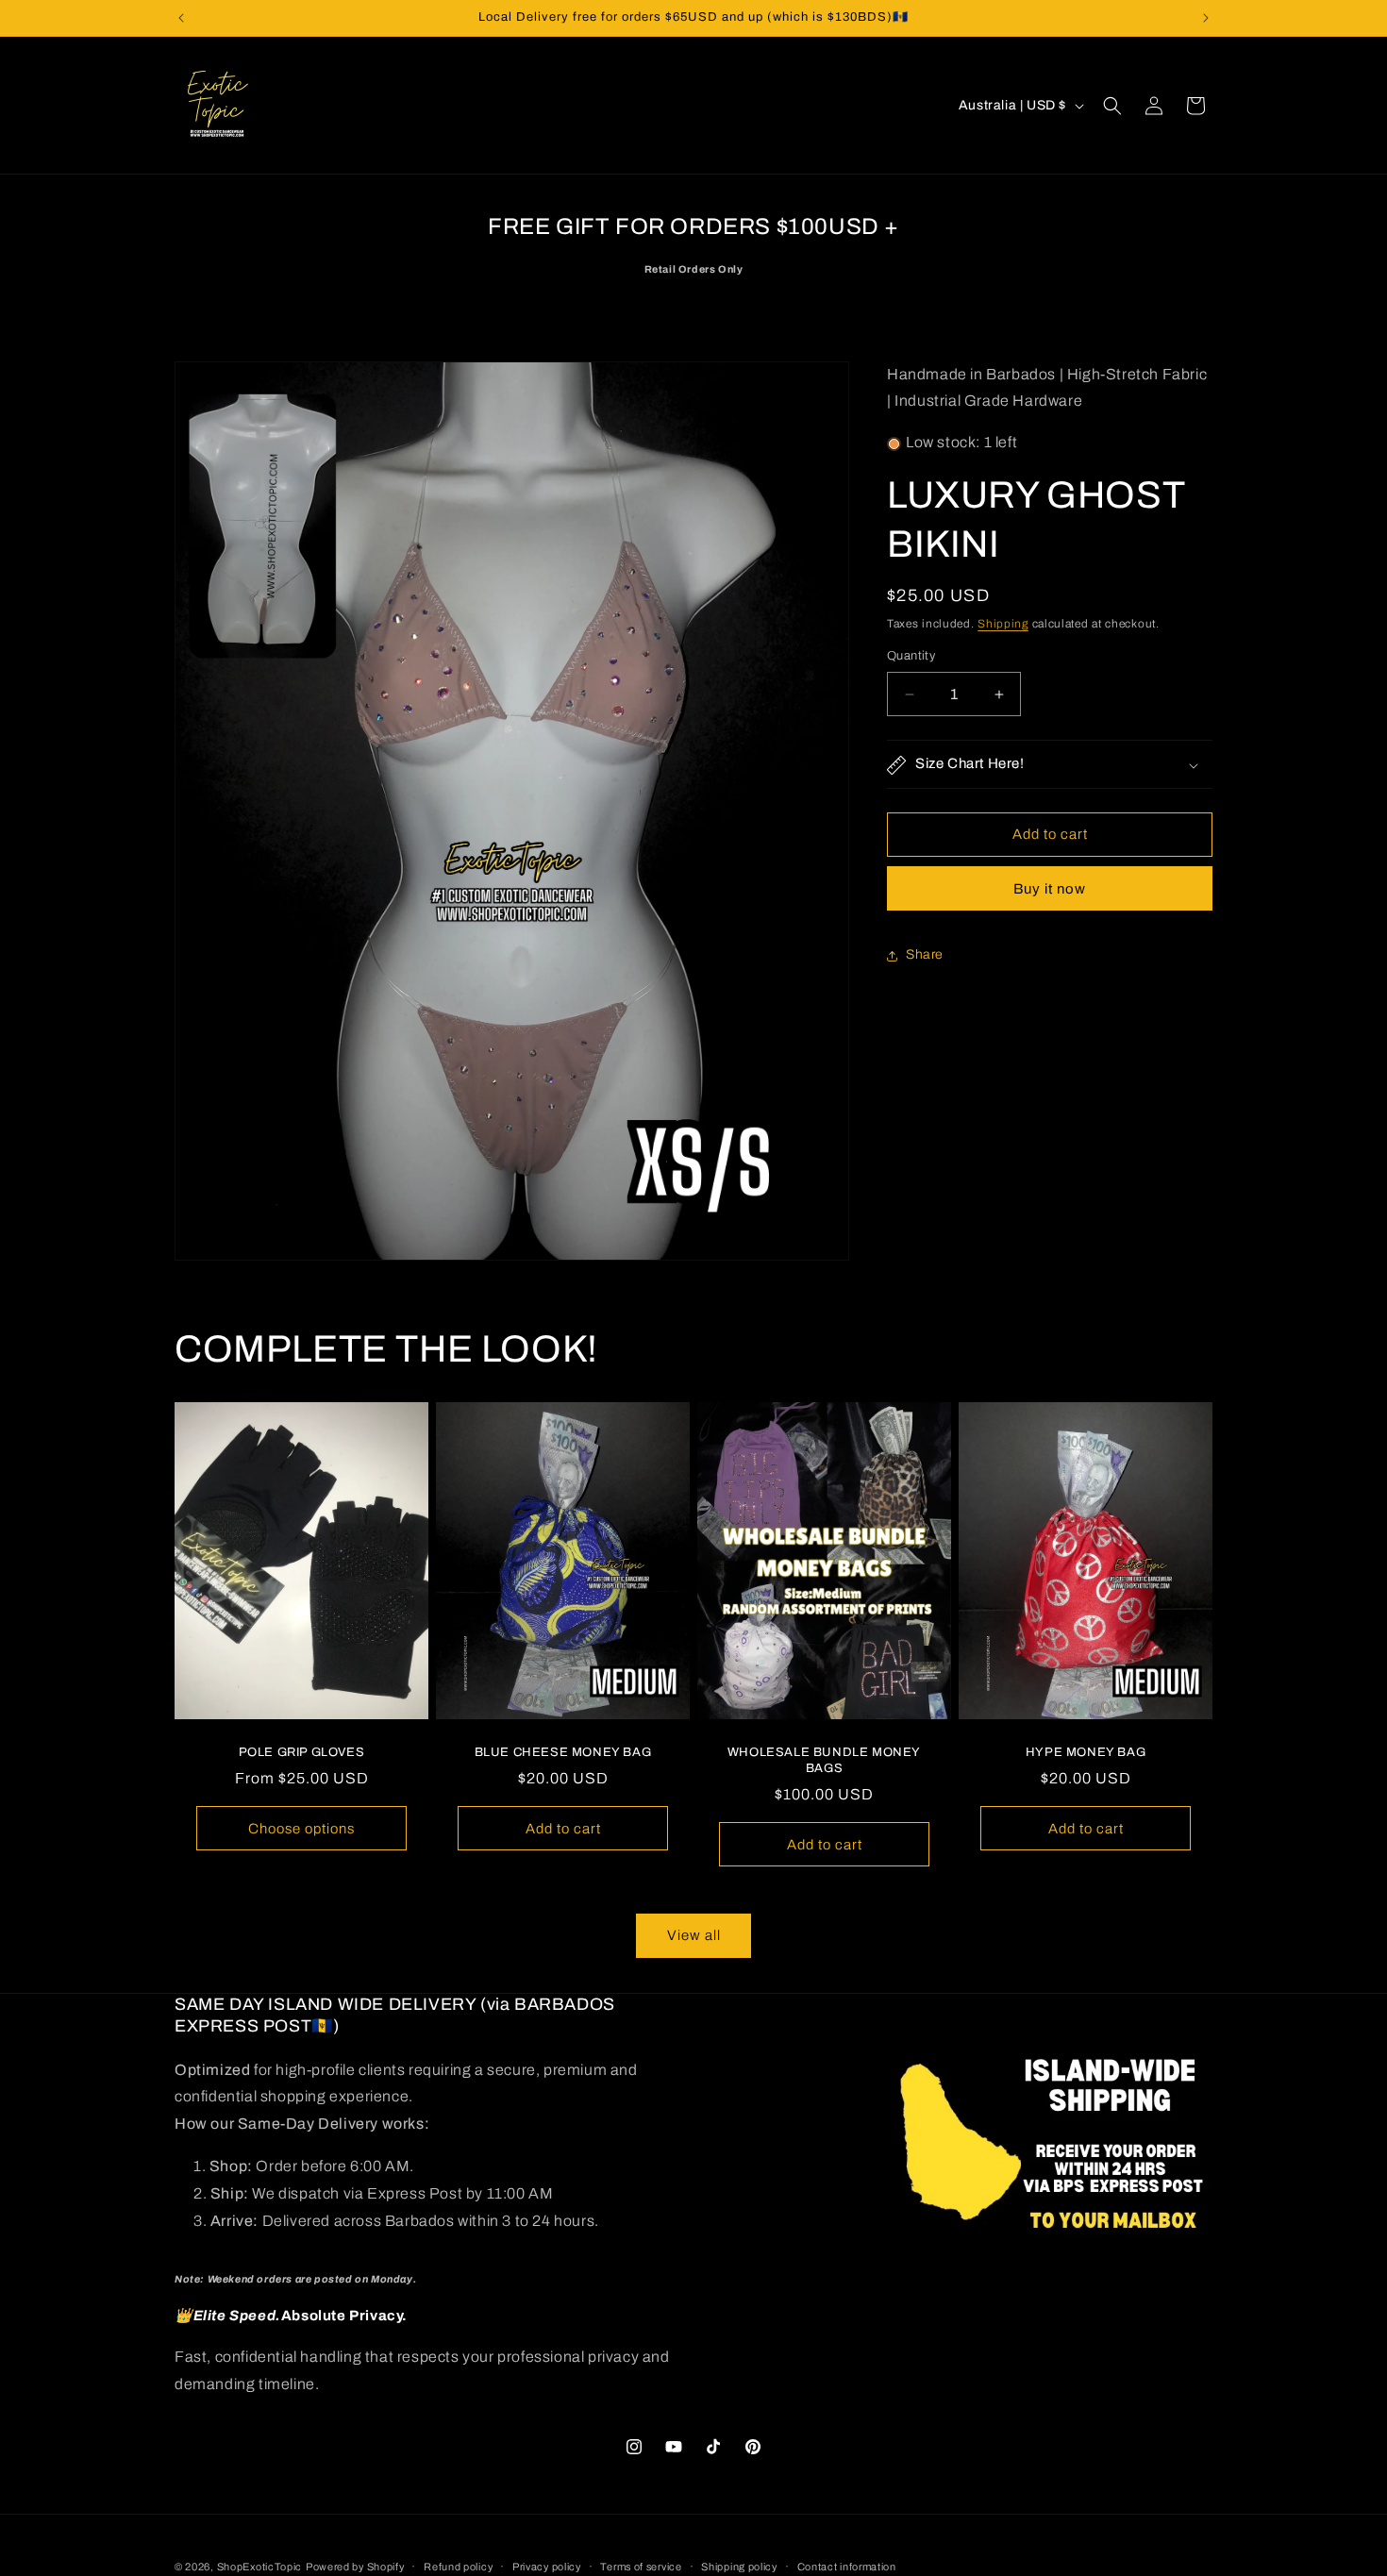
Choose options (301, 1829)
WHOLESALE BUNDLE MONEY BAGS (824, 1760)
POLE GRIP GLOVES (302, 1752)
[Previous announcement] (181, 18)
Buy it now (1050, 890)
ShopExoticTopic (260, 2567)
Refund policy (458, 2566)
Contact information (847, 2566)
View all (694, 1936)
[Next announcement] (1206, 18)
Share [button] (925, 955)
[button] (1112, 106)
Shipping (1003, 625)
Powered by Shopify (355, 2567)
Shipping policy (739, 2566)
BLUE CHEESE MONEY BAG (563, 1752)
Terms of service (641, 2566)
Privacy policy (547, 2566)
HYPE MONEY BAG (1086, 1752)
